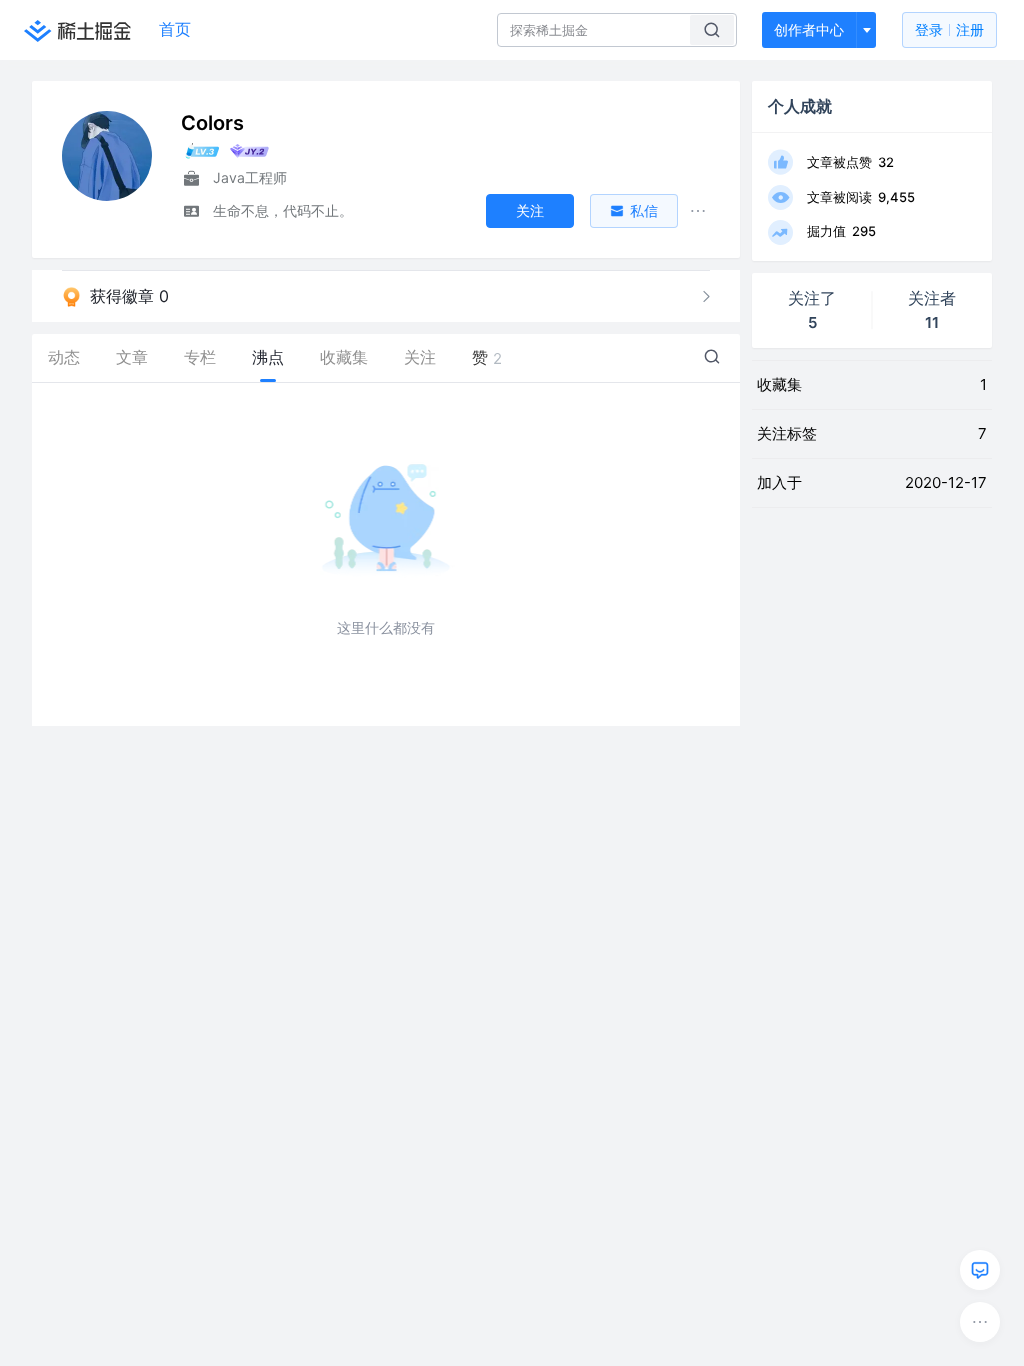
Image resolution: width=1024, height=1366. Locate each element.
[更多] (980, 1322)
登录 (949, 29)
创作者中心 (809, 29)
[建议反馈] (980, 1270)
